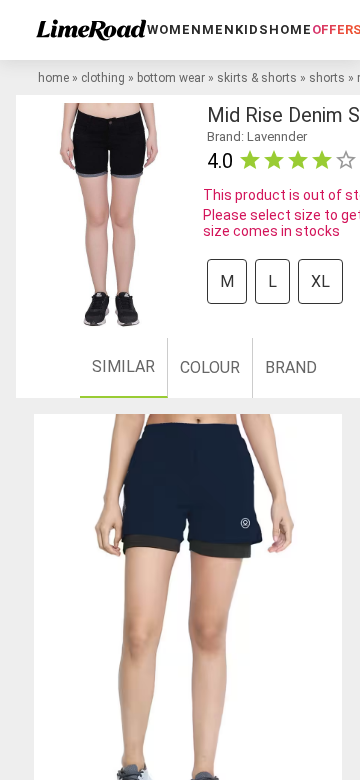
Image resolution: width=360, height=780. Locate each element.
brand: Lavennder (257, 136)
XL (320, 281)
